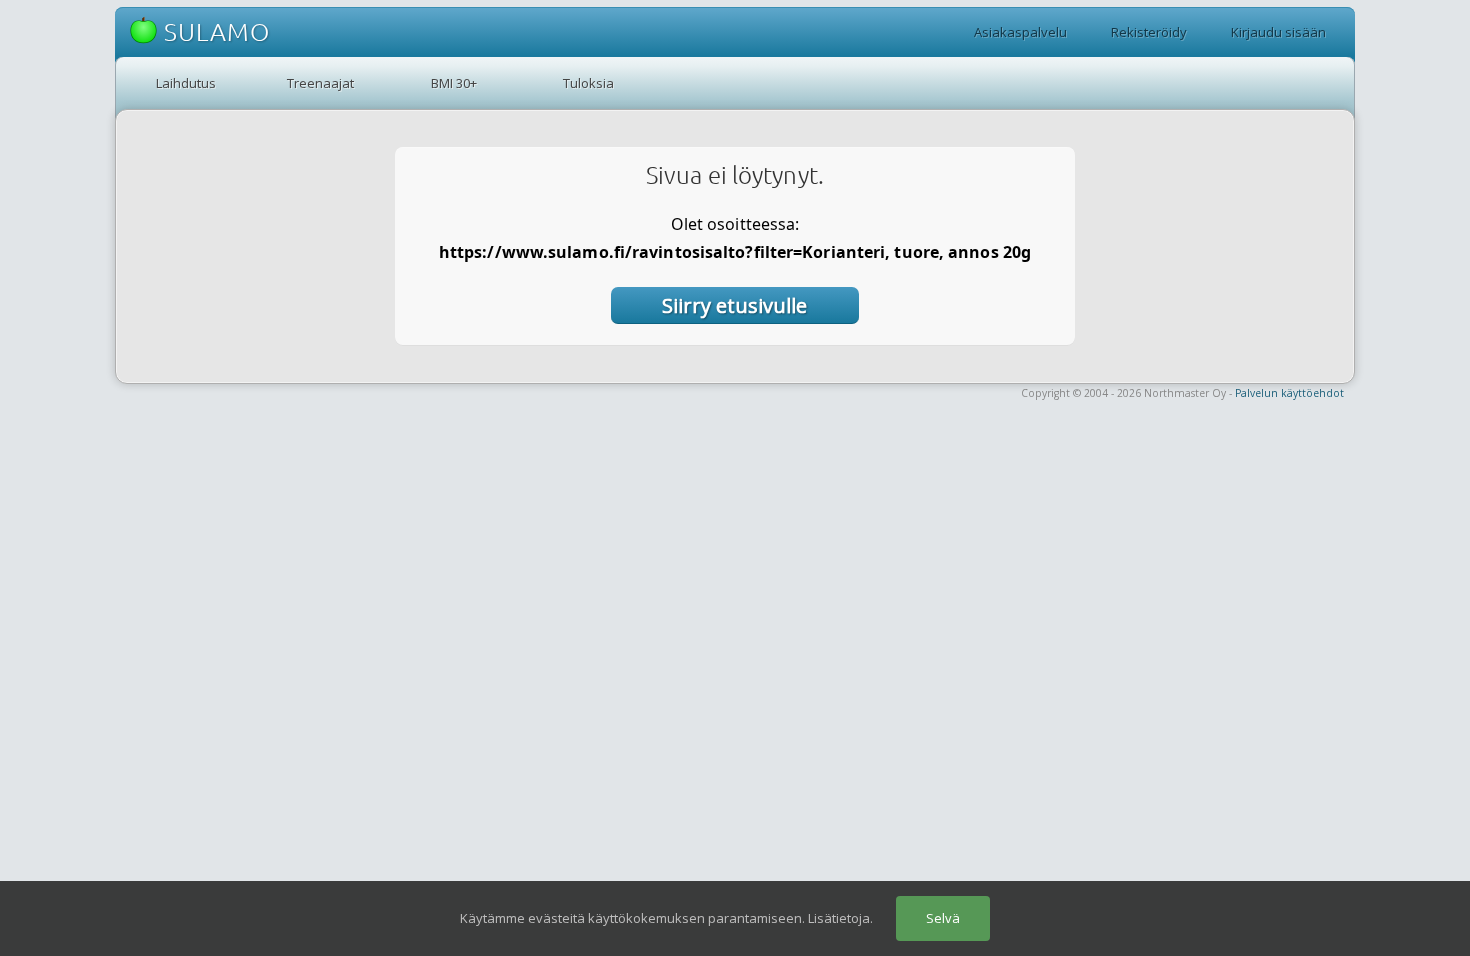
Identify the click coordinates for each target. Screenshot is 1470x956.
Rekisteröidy (1149, 32)
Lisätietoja (839, 918)
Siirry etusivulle (734, 305)
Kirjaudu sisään (1278, 32)
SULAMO (213, 32)
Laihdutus (186, 83)
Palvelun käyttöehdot (1289, 393)
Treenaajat (320, 83)
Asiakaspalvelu (1020, 32)
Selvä (943, 918)
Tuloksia (588, 83)
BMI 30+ (454, 83)
